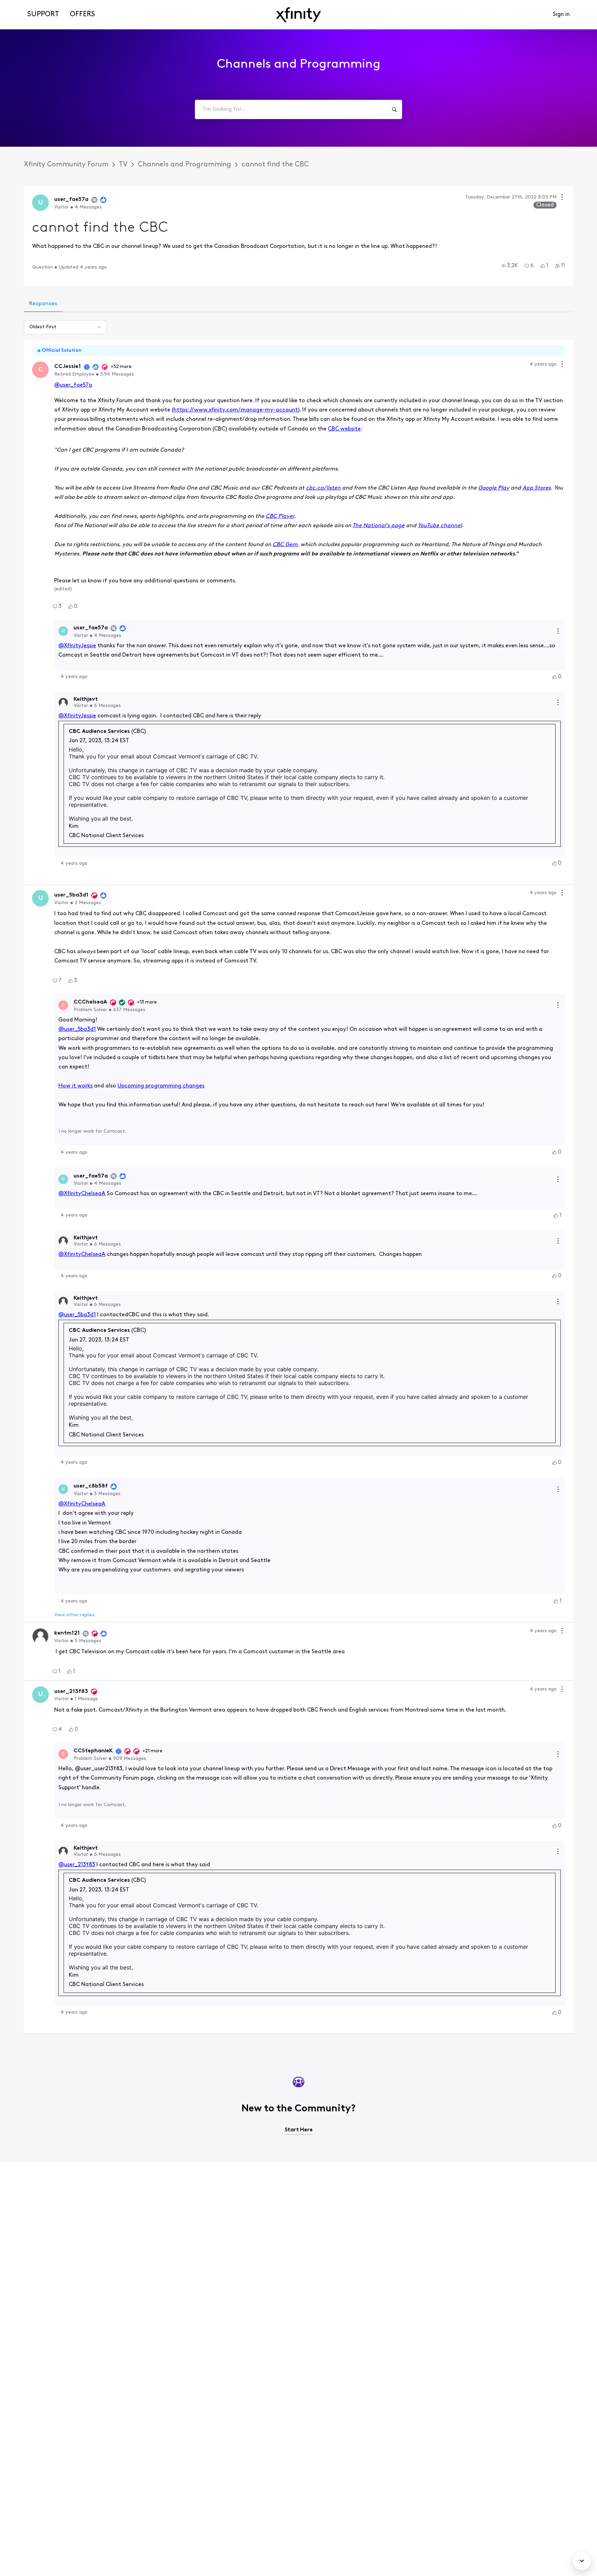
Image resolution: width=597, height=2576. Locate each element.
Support (43, 14)
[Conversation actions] (562, 198)
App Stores (537, 488)
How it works (75, 1086)
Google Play (494, 488)
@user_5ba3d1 (77, 1029)
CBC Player (280, 516)
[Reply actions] (558, 631)
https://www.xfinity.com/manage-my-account (236, 410)
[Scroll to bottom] (582, 2561)
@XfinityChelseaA (82, 1194)
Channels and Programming (184, 165)
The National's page (378, 526)
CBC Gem (285, 545)
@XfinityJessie (77, 646)
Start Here (299, 2130)
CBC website (344, 429)
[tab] (43, 304)
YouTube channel (440, 526)
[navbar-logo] (298, 15)
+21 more (152, 1751)
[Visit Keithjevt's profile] (63, 703)
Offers (82, 14)
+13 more (147, 1002)
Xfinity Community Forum (66, 165)
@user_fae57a (73, 385)
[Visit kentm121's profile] (40, 1636)
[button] (510, 266)
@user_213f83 (77, 1865)
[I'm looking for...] (394, 109)
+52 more (121, 367)
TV (123, 165)
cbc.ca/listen (323, 488)
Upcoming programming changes (161, 1086)
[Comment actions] (562, 365)
